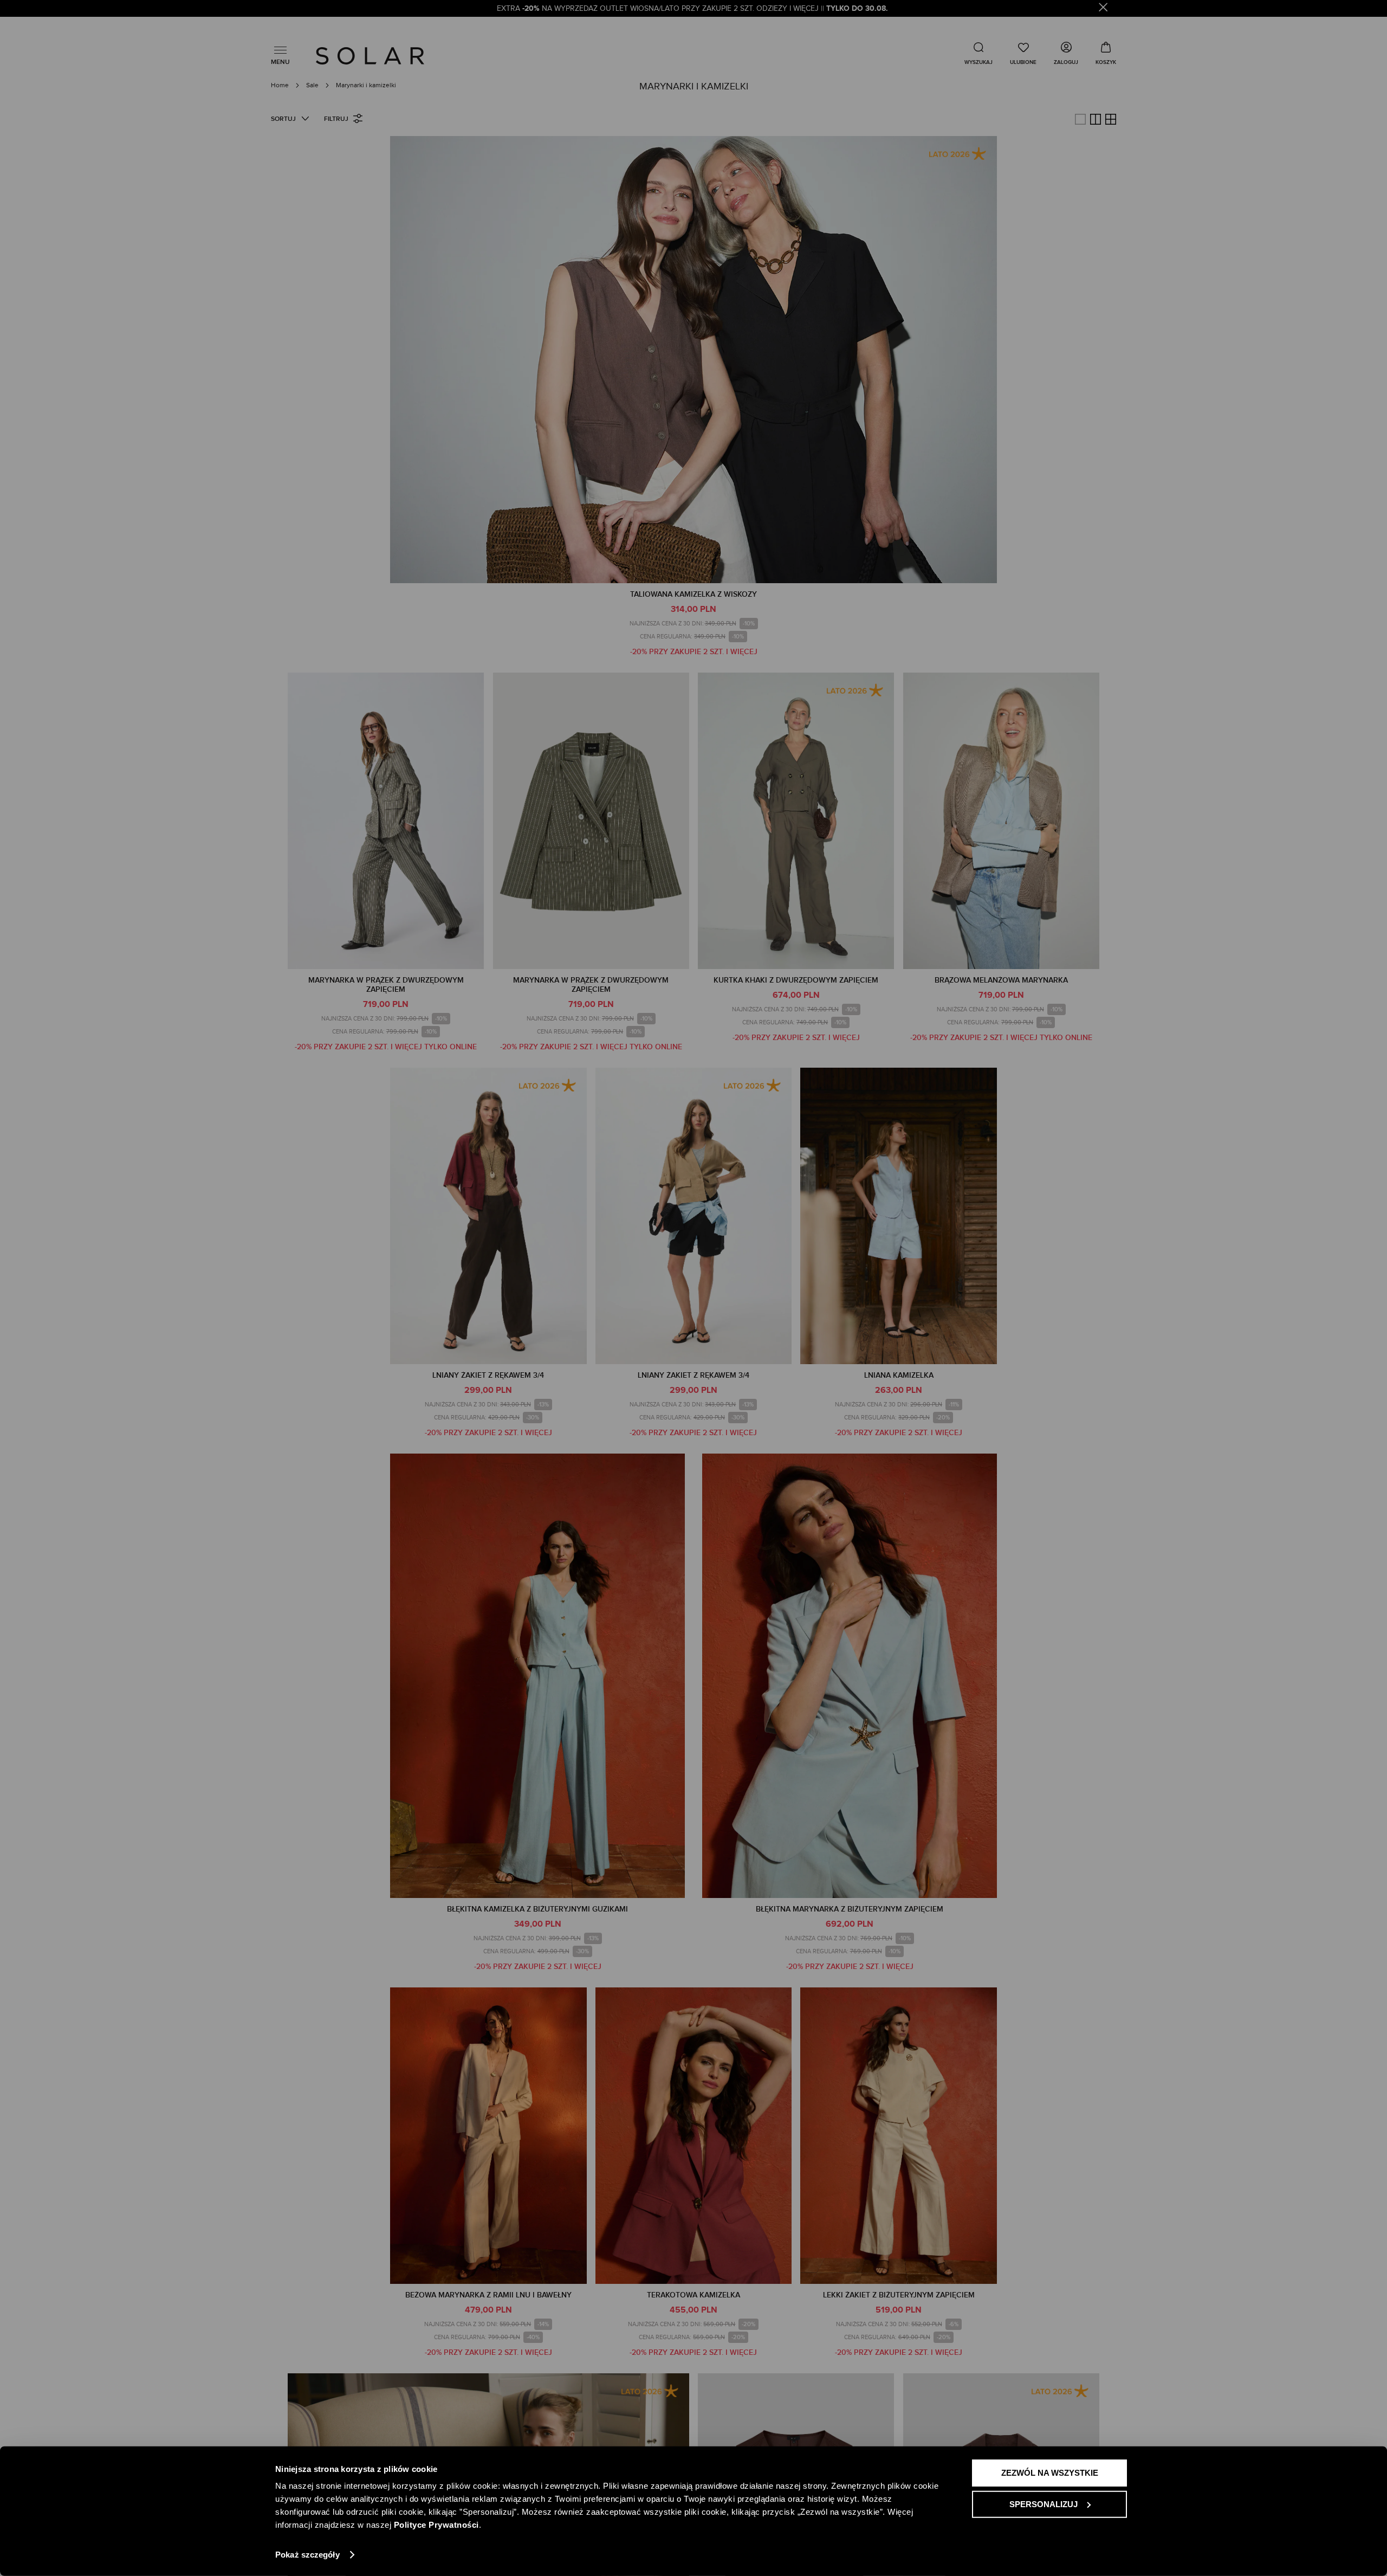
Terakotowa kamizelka (693, 2295)
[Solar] (370, 56)
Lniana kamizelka (899, 1375)
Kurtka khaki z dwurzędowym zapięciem (796, 980)
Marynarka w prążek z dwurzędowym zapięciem (386, 985)
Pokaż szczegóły (307, 2555)
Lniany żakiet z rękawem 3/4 (488, 1375)
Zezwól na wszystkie (1050, 2473)
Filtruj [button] (336, 119)
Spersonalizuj (1044, 2504)
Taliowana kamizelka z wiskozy (693, 594)
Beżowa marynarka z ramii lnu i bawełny (488, 2295)
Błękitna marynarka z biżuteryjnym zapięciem (850, 1909)
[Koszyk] (1106, 53)
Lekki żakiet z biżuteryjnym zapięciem (899, 2295)
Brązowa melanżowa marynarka (1001, 980)
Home (281, 85)
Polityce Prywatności (436, 2525)
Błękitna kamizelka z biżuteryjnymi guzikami (537, 1909)
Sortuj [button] (283, 119)
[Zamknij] (1103, 9)
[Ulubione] (1023, 53)
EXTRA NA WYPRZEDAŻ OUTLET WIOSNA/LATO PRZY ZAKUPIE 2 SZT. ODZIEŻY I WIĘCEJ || (693, 9)
